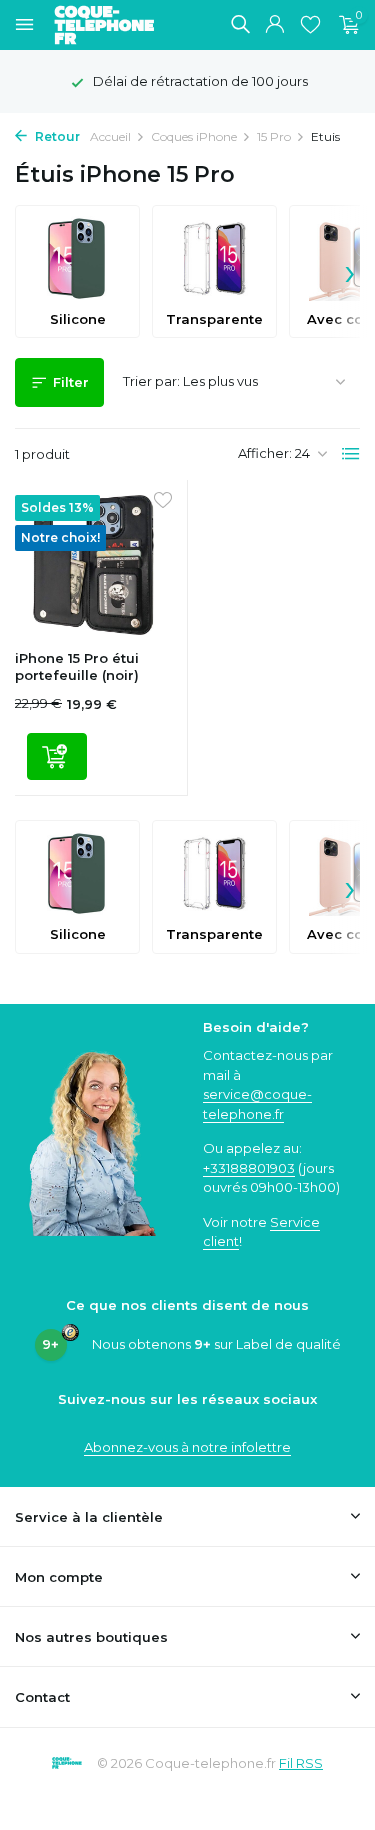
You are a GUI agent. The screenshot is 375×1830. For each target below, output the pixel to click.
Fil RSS (301, 1763)
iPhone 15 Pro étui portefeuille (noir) (77, 666)
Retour (56, 136)
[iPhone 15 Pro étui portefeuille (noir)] (93, 565)
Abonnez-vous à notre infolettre (187, 1447)
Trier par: (151, 381)
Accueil (110, 136)
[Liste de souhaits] (310, 25)
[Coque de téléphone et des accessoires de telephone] (114, 25)
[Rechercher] (240, 24)
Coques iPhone (194, 136)
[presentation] (350, 272)
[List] (351, 454)
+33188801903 (249, 1168)
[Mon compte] (274, 25)
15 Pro (274, 136)
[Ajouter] (57, 756)
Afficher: (265, 453)
